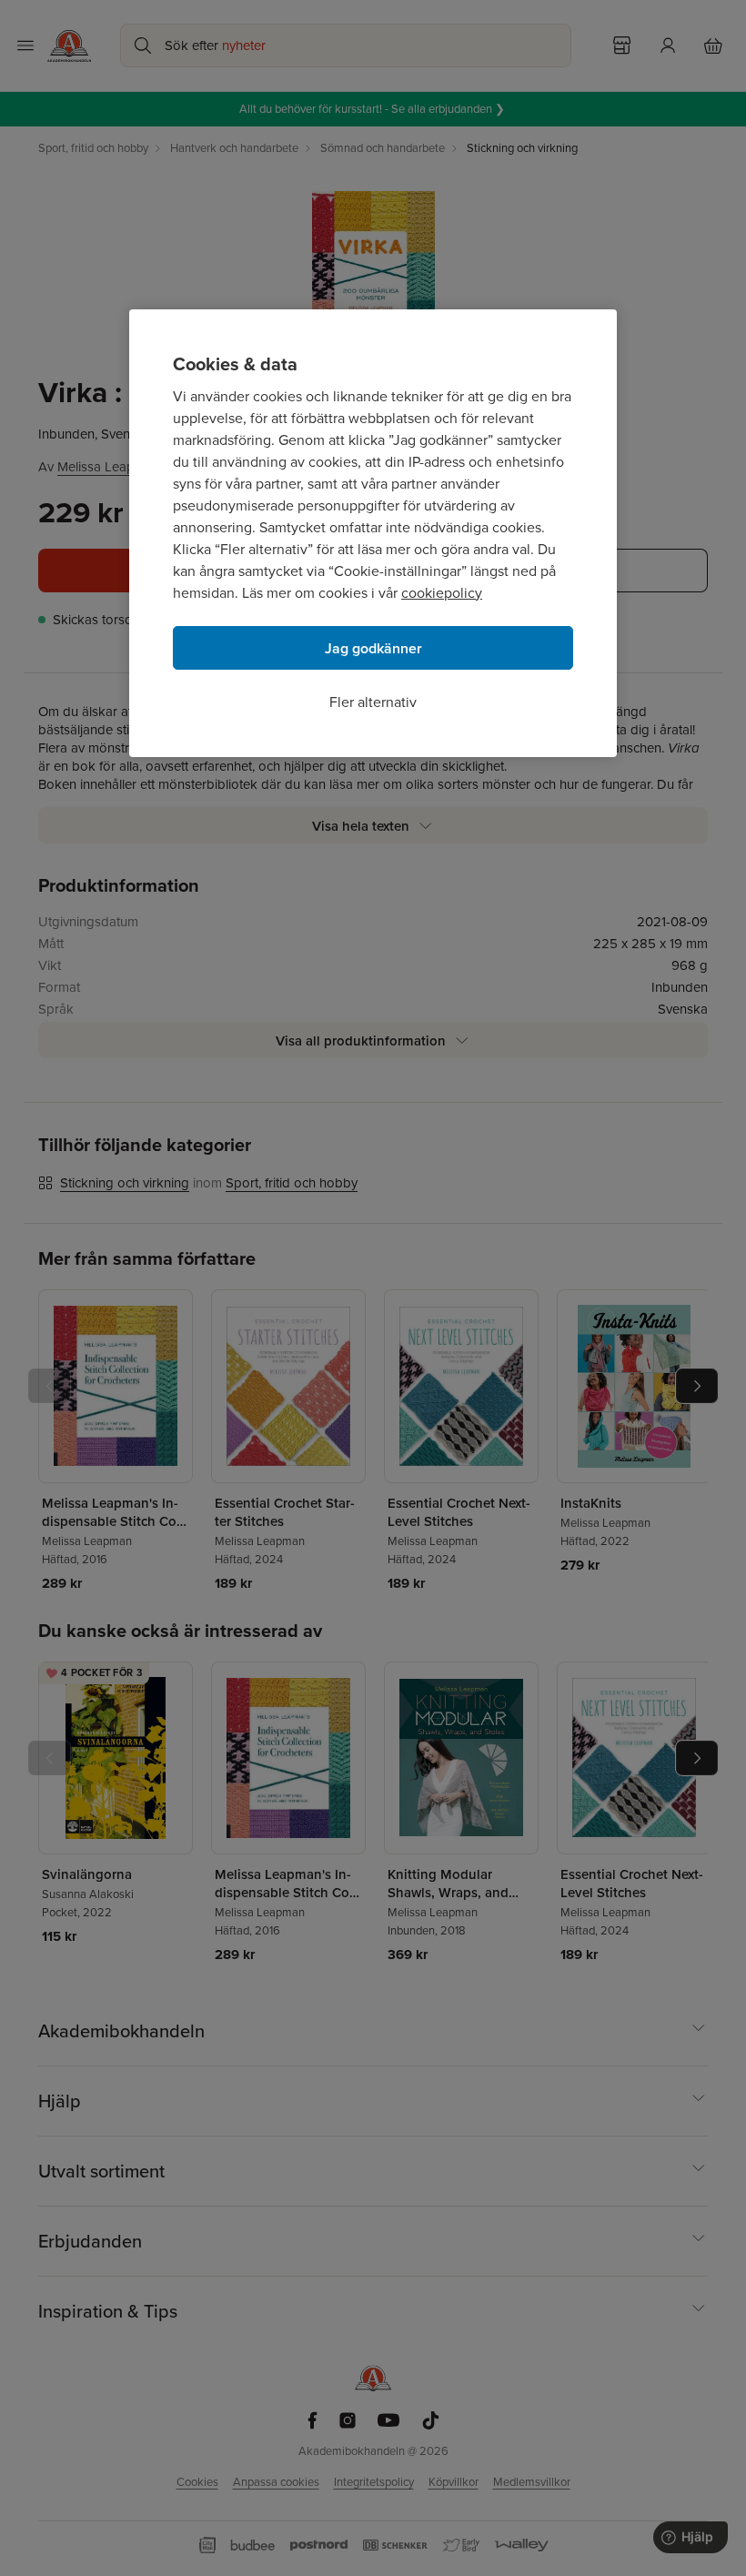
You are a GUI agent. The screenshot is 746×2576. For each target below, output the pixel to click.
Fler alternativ (373, 702)
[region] (373, 533)
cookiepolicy (442, 593)
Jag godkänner (373, 648)
